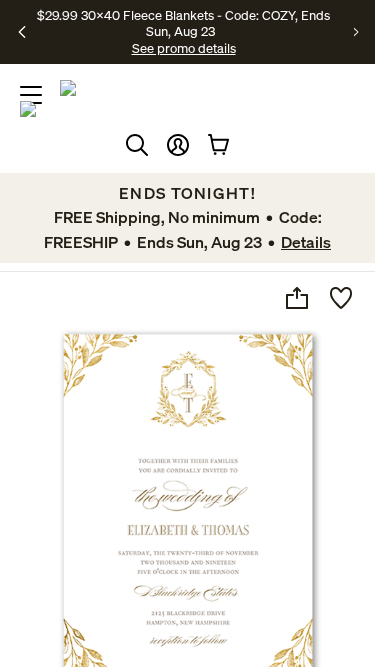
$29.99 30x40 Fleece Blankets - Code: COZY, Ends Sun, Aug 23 (183, 23)
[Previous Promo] (22, 32)
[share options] (297, 298)
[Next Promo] (356, 32)
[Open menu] (31, 95)
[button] (178, 145)
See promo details (184, 48)
